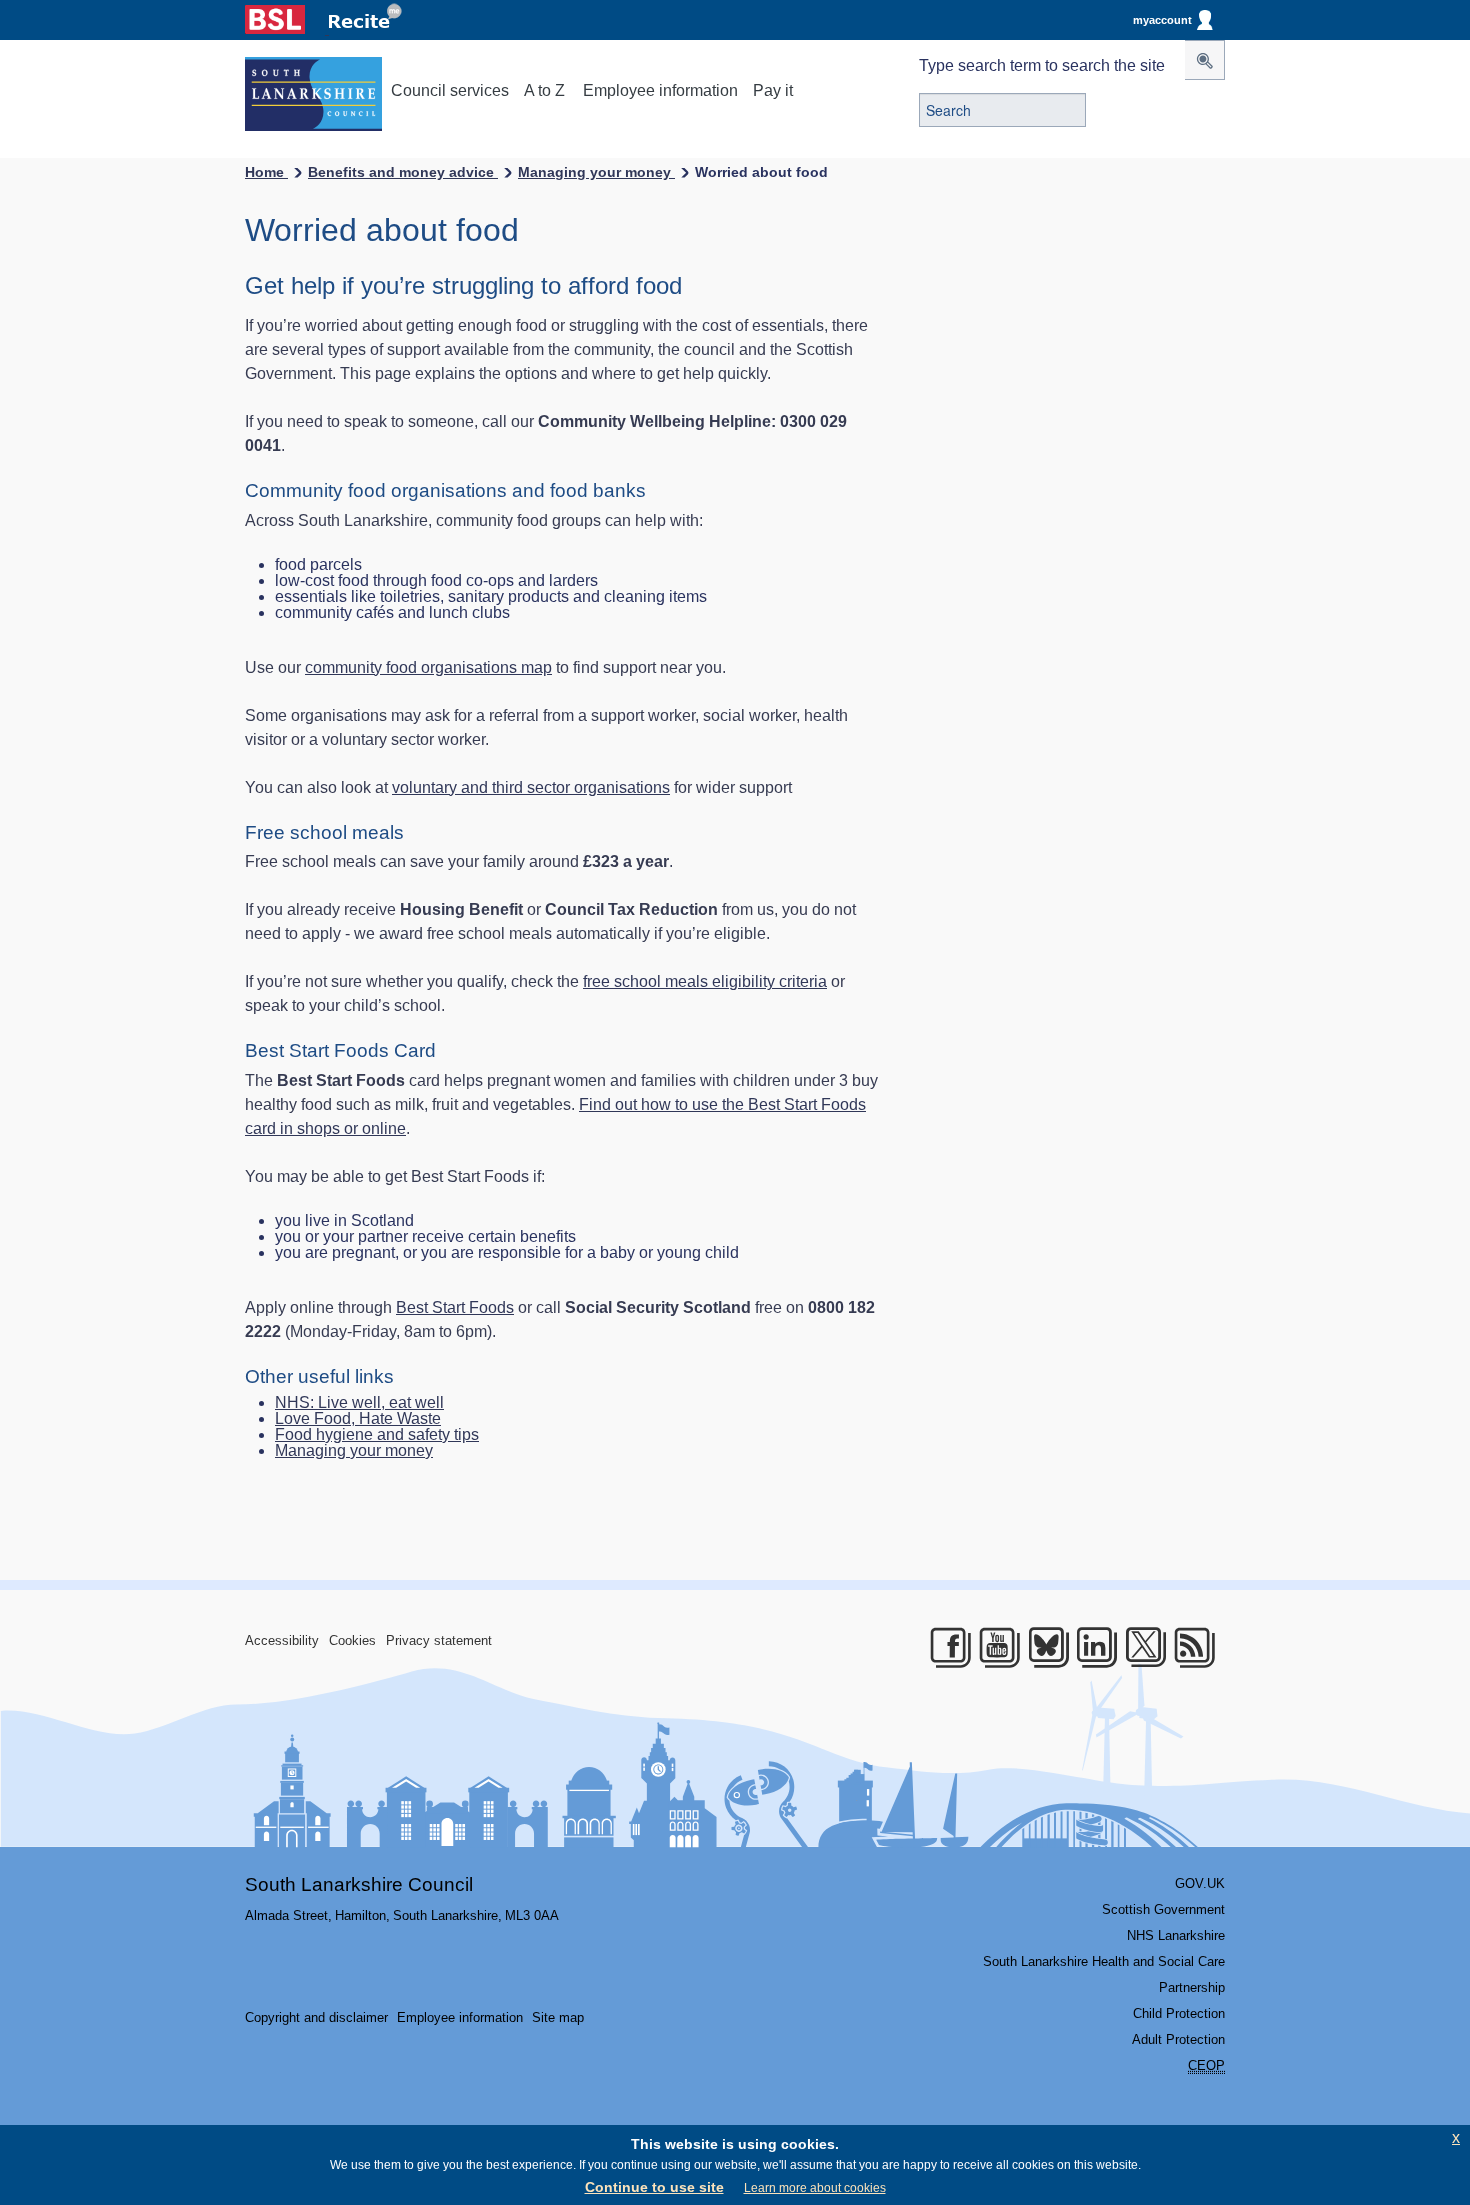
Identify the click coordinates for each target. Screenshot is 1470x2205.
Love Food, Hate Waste (358, 1418)
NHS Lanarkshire (1176, 1935)
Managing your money (596, 172)
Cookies (352, 1640)
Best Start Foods (455, 1307)
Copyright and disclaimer (316, 2017)
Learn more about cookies (815, 2188)
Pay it (773, 90)
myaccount (1162, 20)
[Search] (1205, 60)
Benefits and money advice (403, 172)
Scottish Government (1163, 1909)
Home (266, 172)
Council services (450, 90)
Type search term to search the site (1042, 65)
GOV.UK (1200, 1883)
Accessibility (282, 1640)
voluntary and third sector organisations (531, 787)
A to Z (544, 90)
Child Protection (1179, 2013)
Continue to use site (654, 2187)
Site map (558, 2017)
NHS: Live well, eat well (359, 1402)
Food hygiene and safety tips (377, 1434)
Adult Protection (1178, 2039)
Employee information (660, 90)
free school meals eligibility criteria (705, 981)
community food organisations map (428, 667)
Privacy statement (439, 1640)
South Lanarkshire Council (359, 1884)
